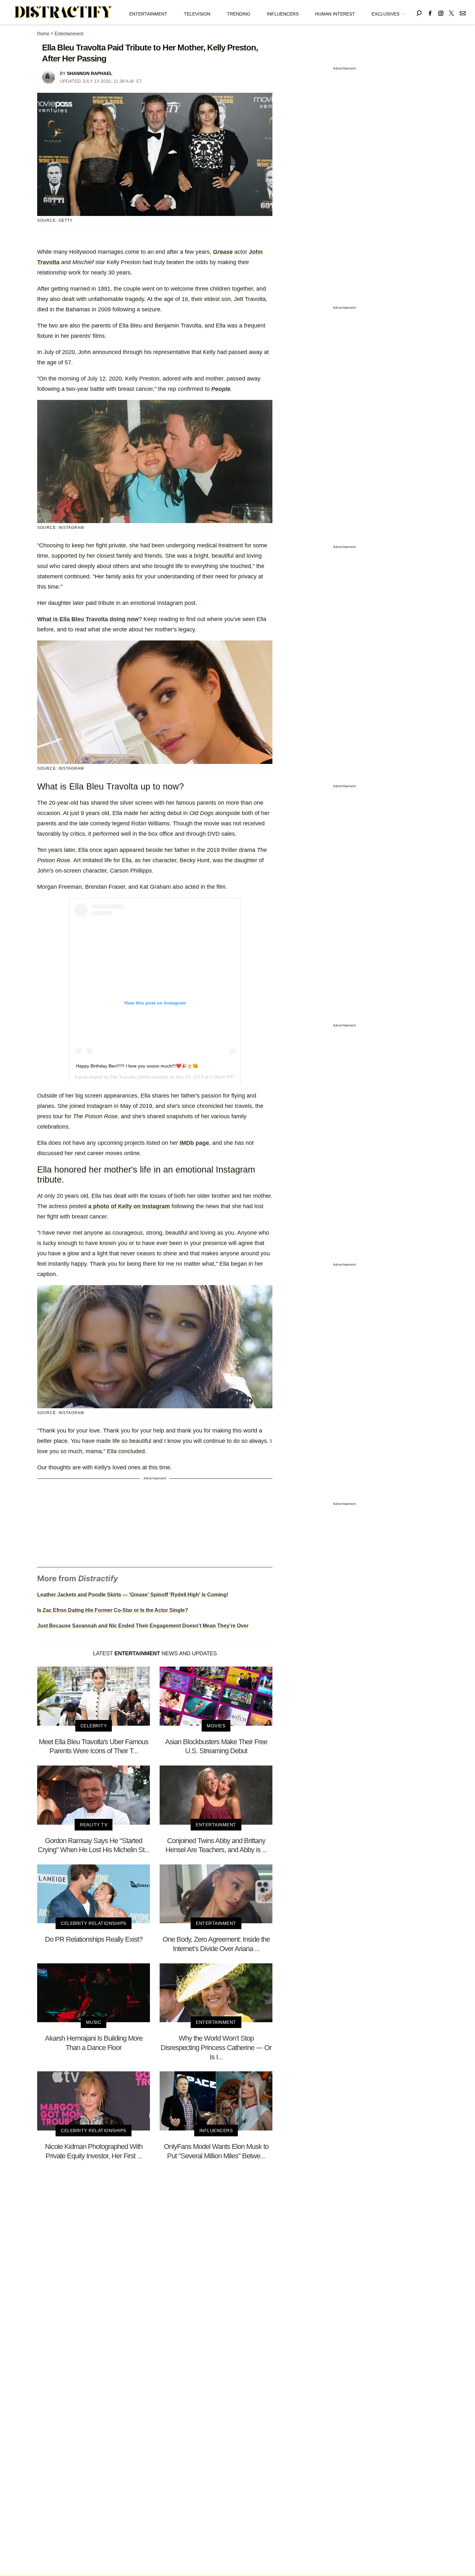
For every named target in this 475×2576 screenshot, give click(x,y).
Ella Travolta (123, 1077)
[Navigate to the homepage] (64, 12)
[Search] (419, 12)
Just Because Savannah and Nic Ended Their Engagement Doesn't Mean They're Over (143, 1626)
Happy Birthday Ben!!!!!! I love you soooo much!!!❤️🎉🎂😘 (137, 1066)
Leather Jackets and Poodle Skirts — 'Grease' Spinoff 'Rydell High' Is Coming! (133, 1595)
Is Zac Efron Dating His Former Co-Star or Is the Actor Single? (113, 1610)
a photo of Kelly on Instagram (129, 1206)
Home (43, 33)
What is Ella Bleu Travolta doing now (88, 619)
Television (197, 14)
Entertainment (148, 14)
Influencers (283, 14)
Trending (239, 14)
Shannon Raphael (90, 73)
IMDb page (194, 1143)
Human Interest (335, 14)
